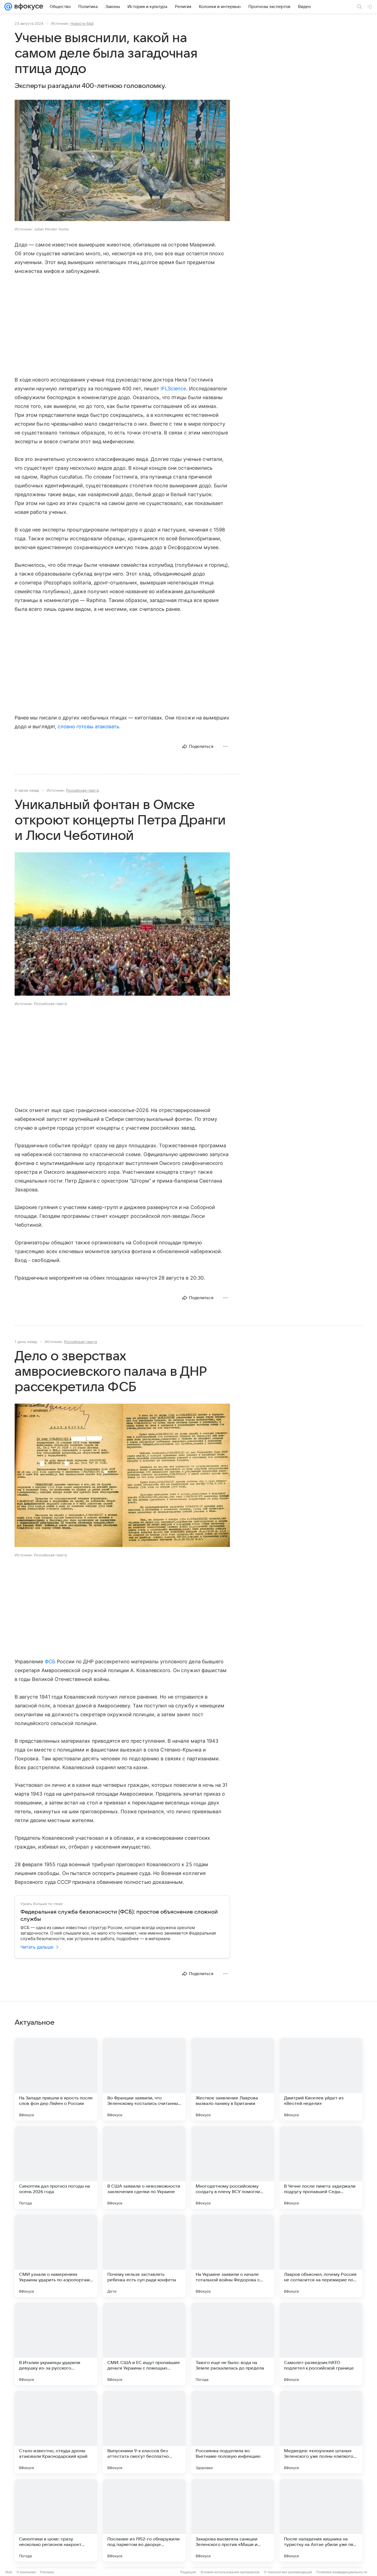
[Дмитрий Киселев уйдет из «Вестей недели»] (321, 2079)
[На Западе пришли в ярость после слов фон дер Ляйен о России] (56, 2079)
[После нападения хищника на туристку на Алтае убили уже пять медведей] (321, 2520)
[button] (122, 161)
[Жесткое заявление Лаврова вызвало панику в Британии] (233, 2079)
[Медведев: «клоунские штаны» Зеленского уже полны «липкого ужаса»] (321, 2432)
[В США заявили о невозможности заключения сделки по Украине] (144, 2167)
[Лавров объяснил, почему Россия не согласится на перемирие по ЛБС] (321, 2256)
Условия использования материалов (230, 2572)
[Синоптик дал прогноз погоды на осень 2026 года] (56, 2167)
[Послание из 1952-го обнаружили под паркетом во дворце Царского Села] (144, 2520)
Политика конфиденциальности (342, 2572)
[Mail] (8, 7)
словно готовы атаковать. (89, 726)
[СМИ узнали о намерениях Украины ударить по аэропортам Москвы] (56, 2256)
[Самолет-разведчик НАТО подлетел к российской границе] (321, 2344)
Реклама (47, 2572)
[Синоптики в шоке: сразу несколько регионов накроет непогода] (56, 2520)
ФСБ (50, 1662)
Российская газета (82, 790)
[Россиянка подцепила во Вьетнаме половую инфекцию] (233, 2432)
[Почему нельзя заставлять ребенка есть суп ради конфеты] (144, 2256)
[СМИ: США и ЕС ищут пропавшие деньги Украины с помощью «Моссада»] (144, 2344)
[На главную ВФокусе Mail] (28, 7)
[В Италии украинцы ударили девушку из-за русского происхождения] (56, 2344)
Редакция (188, 2572)
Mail (9, 2572)
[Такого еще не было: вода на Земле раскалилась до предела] (233, 2344)
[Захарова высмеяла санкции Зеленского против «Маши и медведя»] (233, 2520)
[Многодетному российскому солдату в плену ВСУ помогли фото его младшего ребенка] (233, 2167)
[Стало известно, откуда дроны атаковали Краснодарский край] (56, 2432)
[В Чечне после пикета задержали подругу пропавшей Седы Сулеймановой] (321, 2167)
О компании (26, 2572)
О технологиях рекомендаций (288, 2572)
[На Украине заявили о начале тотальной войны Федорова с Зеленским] (233, 2256)
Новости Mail (82, 23)
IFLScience (173, 389)
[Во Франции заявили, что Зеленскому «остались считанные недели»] (144, 2079)
